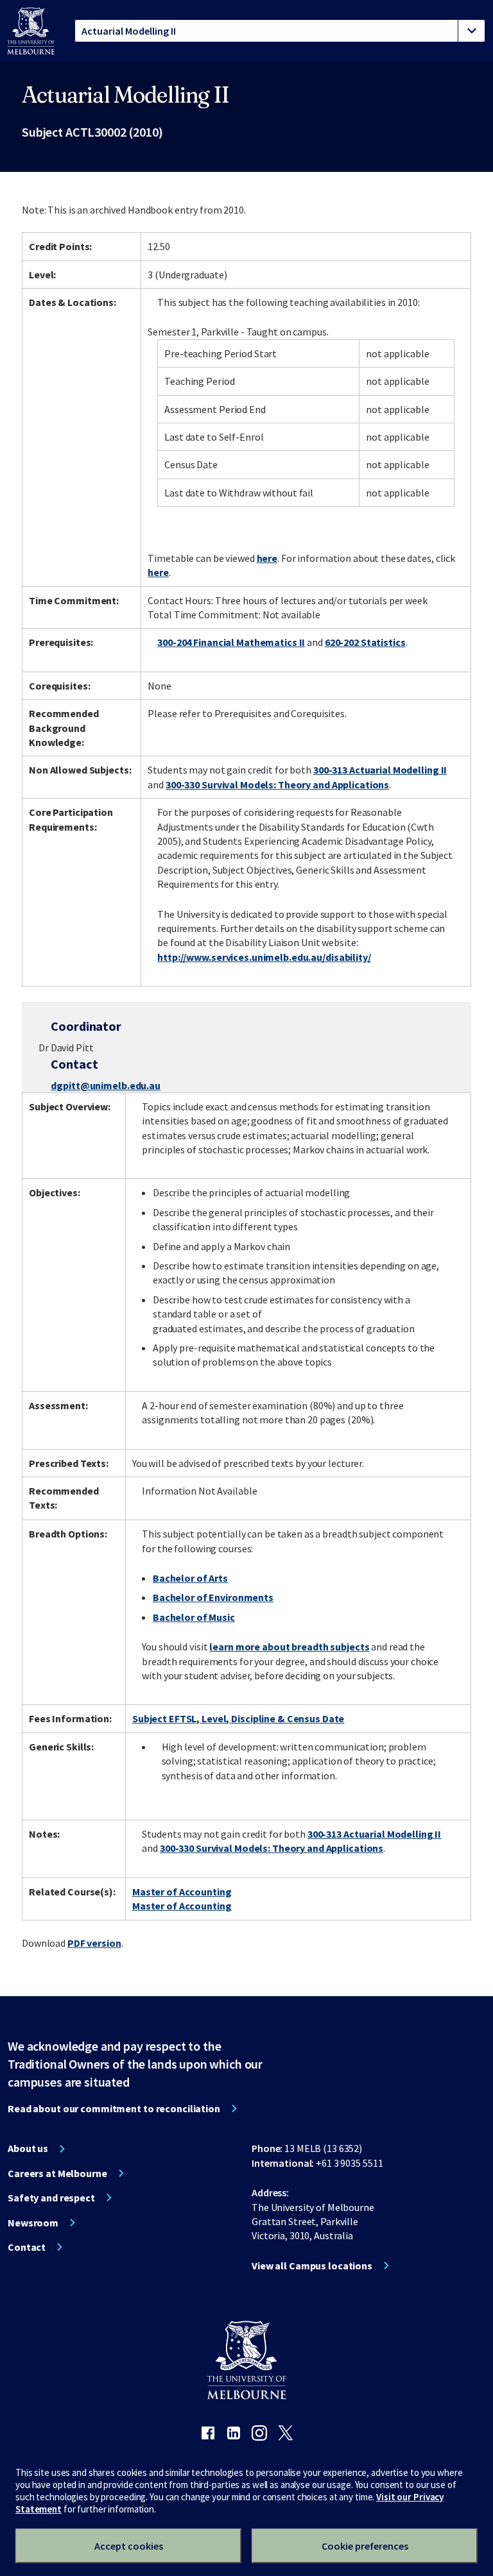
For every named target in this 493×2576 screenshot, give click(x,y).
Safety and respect (51, 2198)
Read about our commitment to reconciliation (114, 2108)
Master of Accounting (182, 1892)
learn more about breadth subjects (289, 1647)
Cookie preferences (365, 2546)
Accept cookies (129, 2546)
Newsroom (33, 2223)
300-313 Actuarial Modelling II (380, 770)
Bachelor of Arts (190, 1578)
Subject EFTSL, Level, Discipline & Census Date (238, 1718)
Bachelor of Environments (213, 1597)
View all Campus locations (312, 2266)
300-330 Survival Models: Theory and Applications (277, 784)
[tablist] (280, 31)
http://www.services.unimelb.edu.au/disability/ (264, 957)
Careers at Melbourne (57, 2173)
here (267, 558)
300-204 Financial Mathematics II (231, 642)
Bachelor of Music (194, 1617)
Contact (27, 2247)
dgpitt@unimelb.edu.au (105, 1085)
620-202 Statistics (365, 642)
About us (28, 2148)
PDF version (94, 1943)
